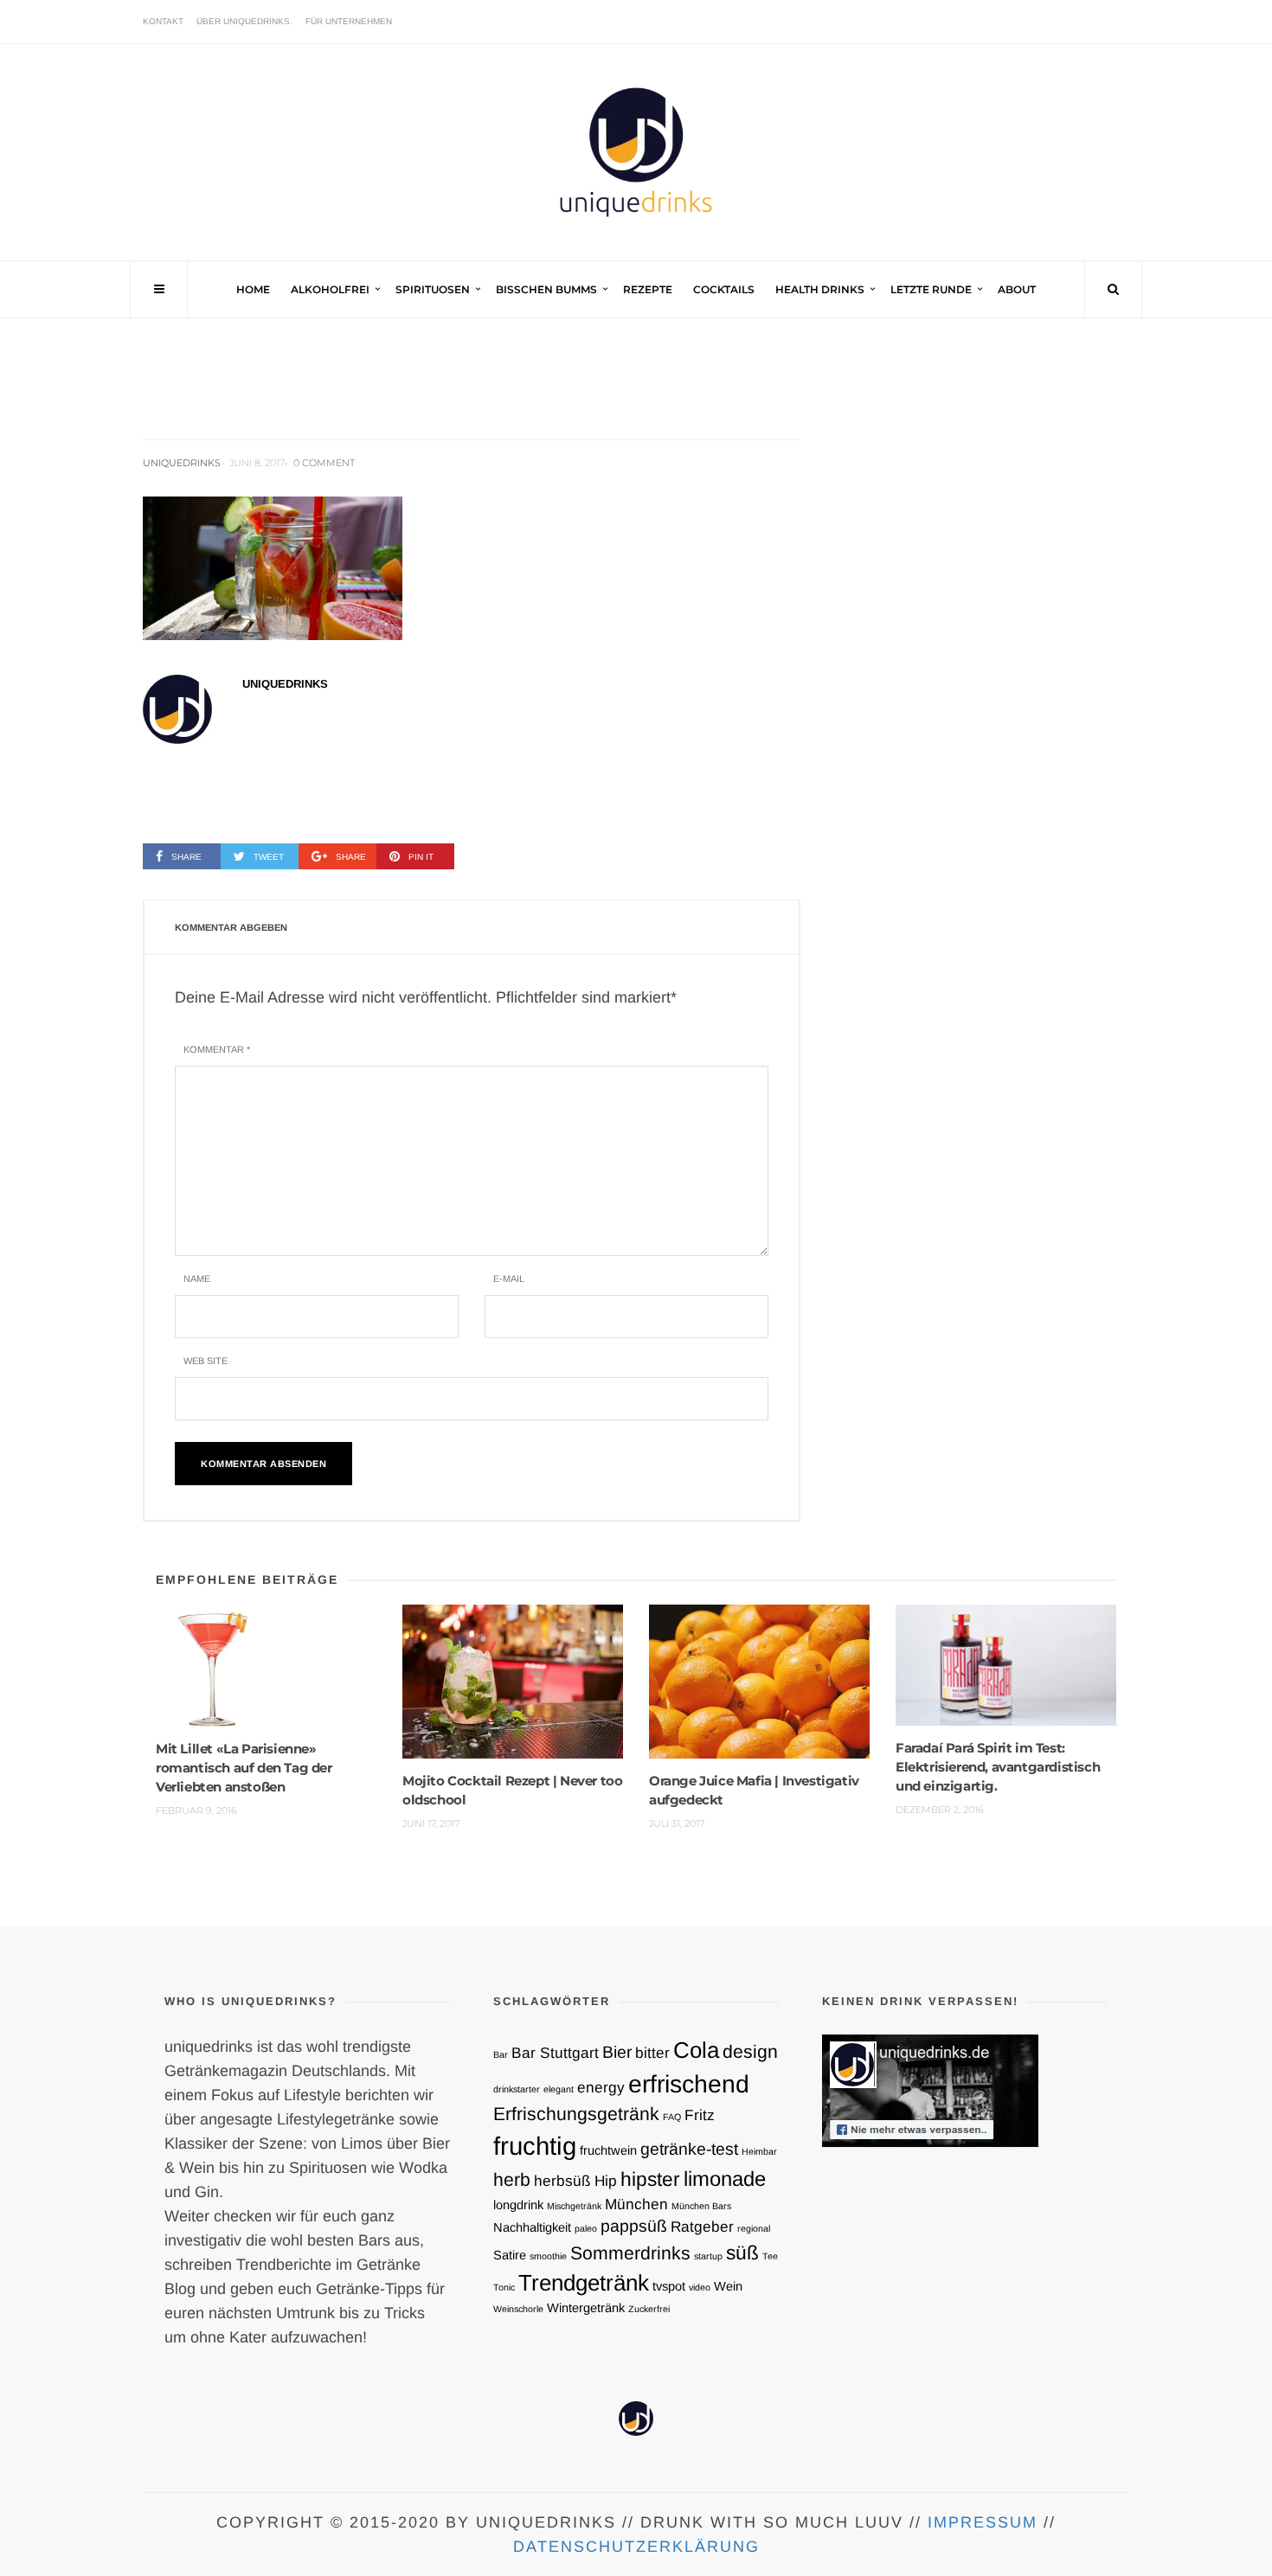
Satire (510, 2255)
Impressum (983, 2522)
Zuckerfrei (649, 2309)
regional (754, 2228)
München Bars (701, 2206)
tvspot (669, 2286)
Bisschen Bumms (546, 289)
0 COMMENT (324, 463)
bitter (652, 2053)
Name (197, 1278)
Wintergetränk (586, 2308)
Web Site (206, 1361)
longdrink (518, 2205)
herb (512, 2179)
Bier (617, 2052)
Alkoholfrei (330, 289)
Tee (770, 2256)
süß (742, 2252)
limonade (725, 2179)
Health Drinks (820, 289)
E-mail (509, 1278)
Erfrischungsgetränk (576, 2114)
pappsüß (634, 2226)
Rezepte (648, 289)
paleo (586, 2228)
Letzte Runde (931, 289)
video (700, 2287)
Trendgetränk (584, 2283)
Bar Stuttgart (555, 2053)
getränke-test (689, 2149)
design (750, 2051)
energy (601, 2087)
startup (708, 2256)
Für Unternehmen (349, 21)
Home (253, 289)
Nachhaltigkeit (532, 2227)
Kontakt (163, 21)
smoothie (548, 2256)
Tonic (504, 2287)
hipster (650, 2179)
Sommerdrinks (630, 2253)
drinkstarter (517, 2089)
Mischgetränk (574, 2206)
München (636, 2204)
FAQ (672, 2117)
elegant (559, 2089)
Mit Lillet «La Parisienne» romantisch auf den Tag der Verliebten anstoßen (244, 1768)
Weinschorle (518, 2309)
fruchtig (535, 2146)
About (1017, 289)
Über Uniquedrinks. (244, 21)
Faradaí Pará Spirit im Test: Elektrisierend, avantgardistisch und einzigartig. (998, 1767)
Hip (606, 2181)
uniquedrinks (182, 463)
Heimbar (759, 2151)
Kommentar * (217, 1049)
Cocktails (724, 289)
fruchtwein (608, 2150)
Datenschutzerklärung (636, 2547)
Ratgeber (702, 2227)
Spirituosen (433, 289)
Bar (501, 2054)
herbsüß (562, 2181)
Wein (728, 2286)
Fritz (700, 2115)
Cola (696, 2050)
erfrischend (689, 2084)
